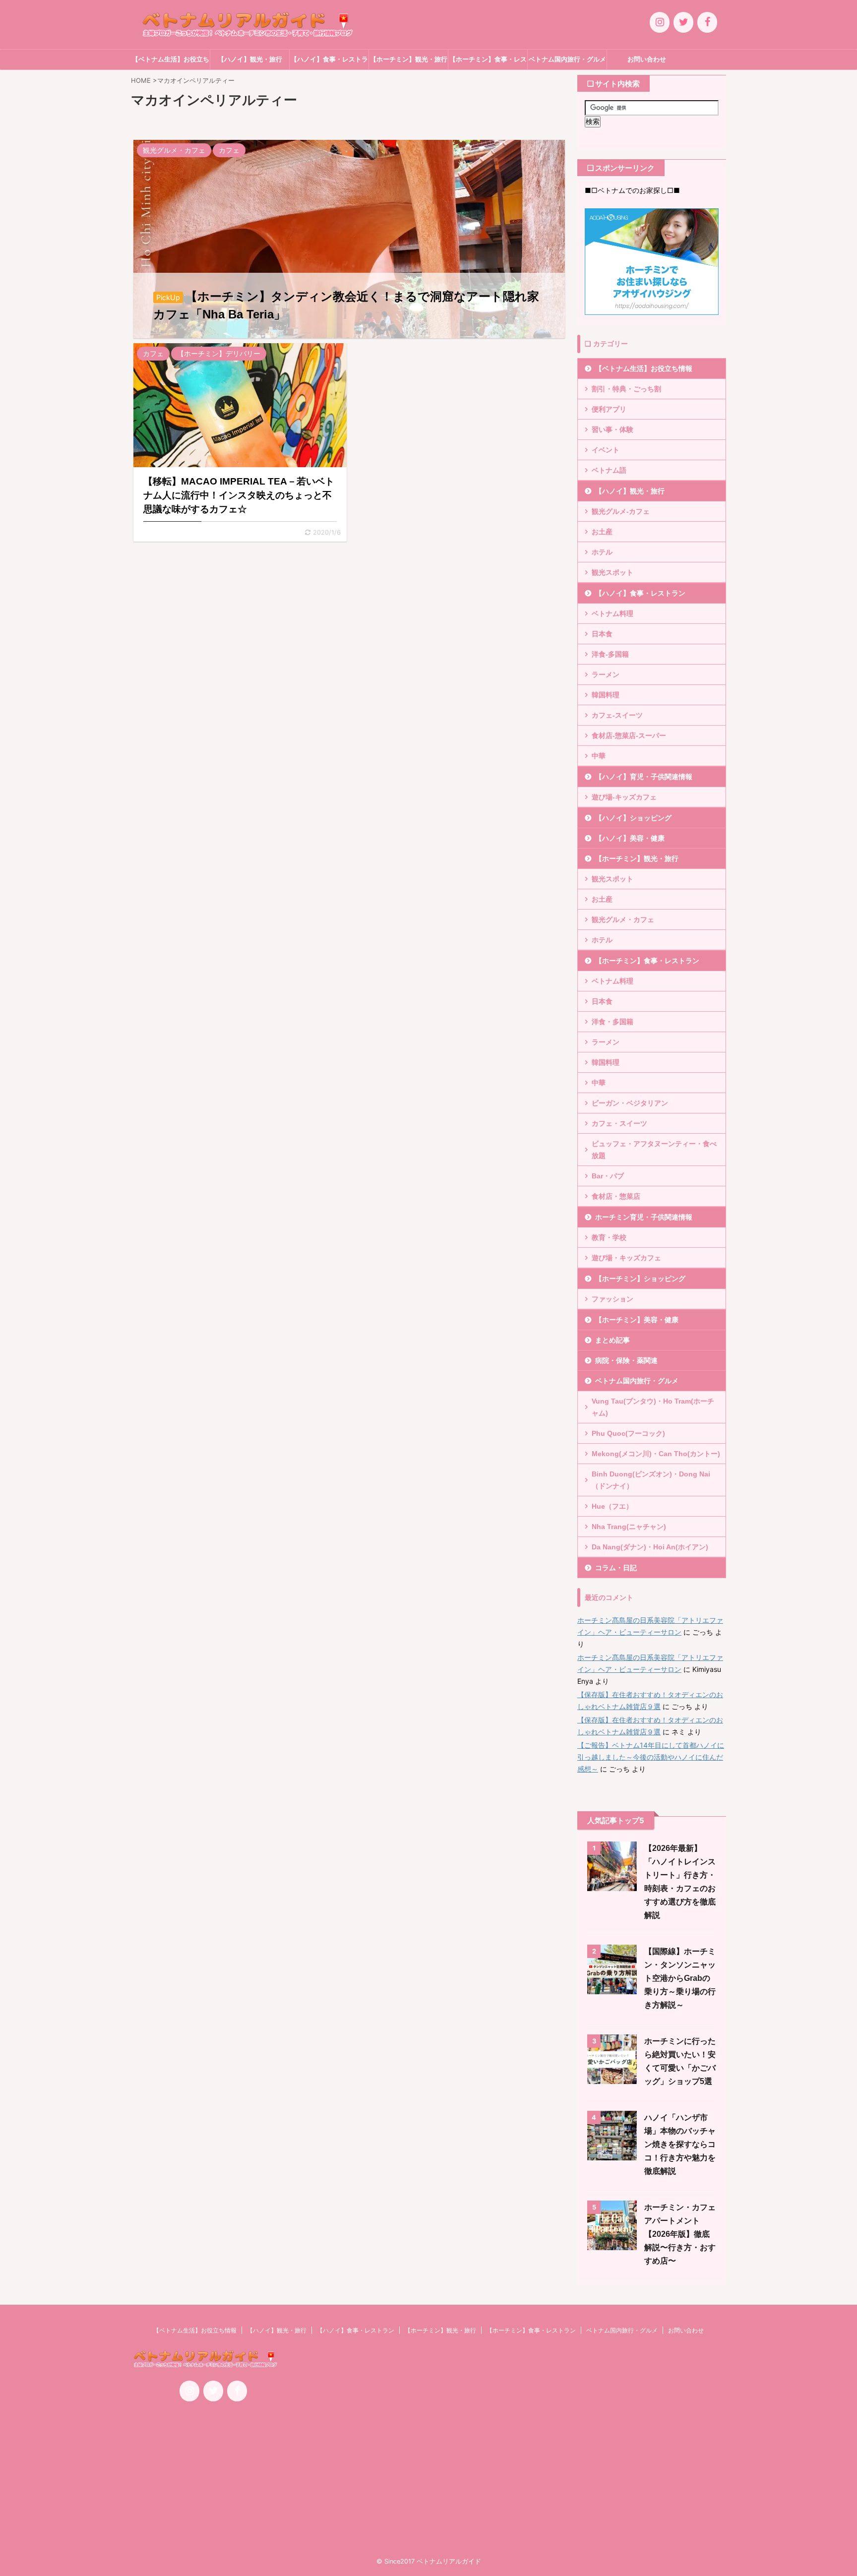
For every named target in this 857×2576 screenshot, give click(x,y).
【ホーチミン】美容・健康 (637, 1320)
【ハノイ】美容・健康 (630, 838)
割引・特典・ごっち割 (626, 389)
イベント (606, 450)
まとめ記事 (612, 1340)
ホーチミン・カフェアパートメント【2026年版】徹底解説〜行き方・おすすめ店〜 (680, 2234)
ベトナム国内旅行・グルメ (567, 59)
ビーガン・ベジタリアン (630, 1103)
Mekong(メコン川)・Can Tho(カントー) (656, 1454)
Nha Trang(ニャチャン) (629, 1527)
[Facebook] (707, 22)
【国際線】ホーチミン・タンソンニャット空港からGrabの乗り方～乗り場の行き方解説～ (680, 1978)
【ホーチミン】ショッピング (640, 1279)
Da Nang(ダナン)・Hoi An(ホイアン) (650, 1547)
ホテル (602, 552)
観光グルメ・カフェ (623, 920)
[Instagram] (660, 22)
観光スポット (612, 572)
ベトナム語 (609, 470)
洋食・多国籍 (612, 1022)
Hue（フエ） (612, 1506)
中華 (599, 756)
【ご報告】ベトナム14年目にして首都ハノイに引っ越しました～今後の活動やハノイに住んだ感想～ (651, 1757)
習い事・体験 (612, 429)
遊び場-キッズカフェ (624, 797)
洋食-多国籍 (610, 654)
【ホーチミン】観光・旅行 (409, 59)
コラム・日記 (616, 1568)
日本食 (602, 634)
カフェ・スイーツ (619, 1123)
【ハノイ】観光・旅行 (250, 59)
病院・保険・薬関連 (626, 1360)
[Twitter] (683, 22)
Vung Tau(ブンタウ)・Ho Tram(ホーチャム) (653, 1407)
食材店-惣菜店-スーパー (629, 736)
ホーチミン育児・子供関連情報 (644, 1217)
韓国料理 (606, 695)
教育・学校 (609, 1237)
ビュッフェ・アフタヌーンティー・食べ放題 (654, 1150)
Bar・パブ (608, 1176)
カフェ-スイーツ (617, 715)
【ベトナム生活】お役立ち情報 (171, 62)
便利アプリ (609, 409)
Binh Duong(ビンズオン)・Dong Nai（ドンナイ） (651, 1480)
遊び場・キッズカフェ (626, 1258)
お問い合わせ (647, 59)
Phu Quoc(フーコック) (628, 1433)
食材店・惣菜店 (616, 1196)
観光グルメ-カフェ (621, 511)
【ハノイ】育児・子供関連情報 (644, 777)
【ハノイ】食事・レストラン (329, 62)
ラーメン (606, 675)
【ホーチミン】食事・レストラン (488, 62)
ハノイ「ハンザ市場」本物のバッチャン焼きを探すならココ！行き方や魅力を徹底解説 (680, 2144)
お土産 (602, 532)
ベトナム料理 (612, 613)
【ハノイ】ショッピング (633, 818)
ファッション (612, 1299)
